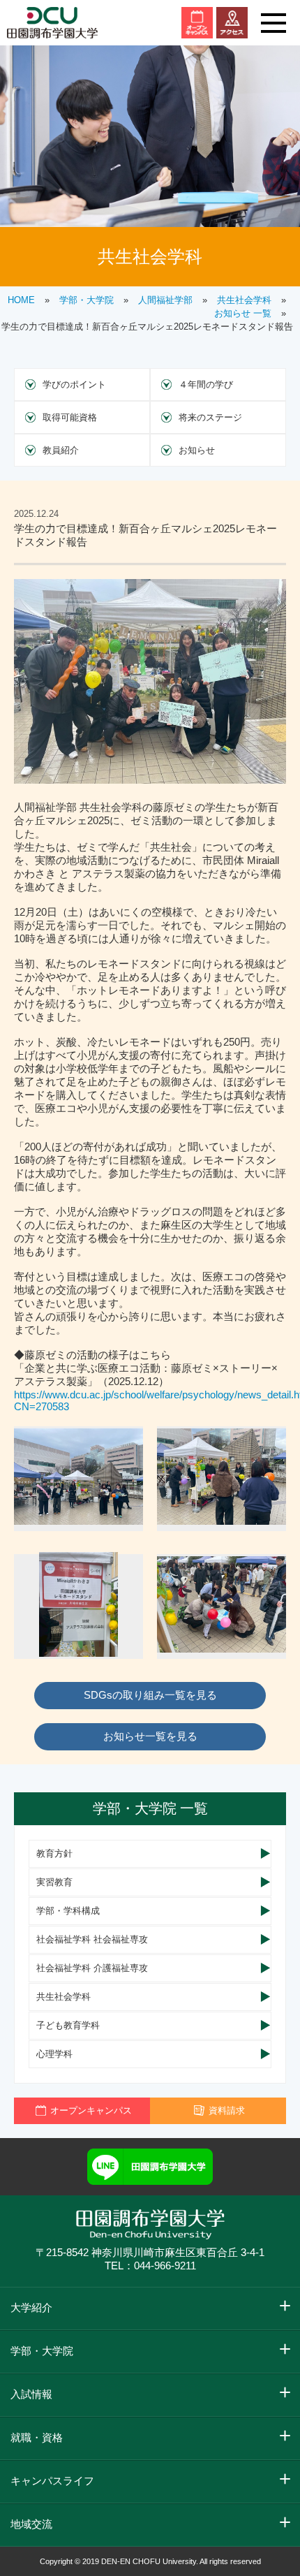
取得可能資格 (70, 417)
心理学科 (54, 2054)
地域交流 (31, 2524)
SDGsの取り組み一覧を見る (150, 1695)
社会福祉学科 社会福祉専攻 (92, 1939)
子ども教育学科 (68, 2025)
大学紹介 (31, 2307)
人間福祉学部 (165, 300)
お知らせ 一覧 (243, 313)
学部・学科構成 (68, 1911)
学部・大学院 (87, 300)
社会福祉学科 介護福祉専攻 (92, 1968)
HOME (21, 300)
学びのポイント (74, 385)
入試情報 (31, 2394)
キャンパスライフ (52, 2481)
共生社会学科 (244, 300)
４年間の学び (206, 385)
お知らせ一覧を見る (150, 1736)
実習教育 (54, 1882)
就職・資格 (37, 2437)
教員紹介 (61, 450)
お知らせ (197, 450)
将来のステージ (210, 417)
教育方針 (54, 1853)
